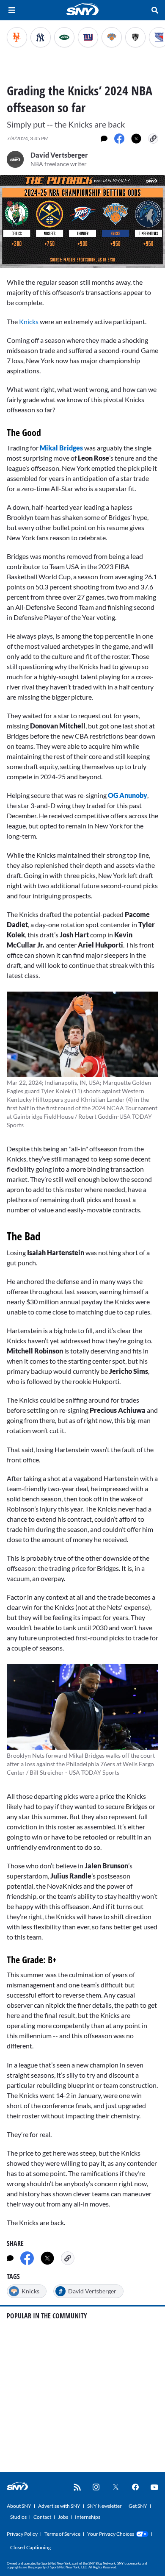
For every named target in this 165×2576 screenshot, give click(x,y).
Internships (88, 2517)
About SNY (19, 2506)
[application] (82, 221)
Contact (42, 2517)
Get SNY (138, 2506)
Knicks (29, 321)
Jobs (63, 2517)
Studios (18, 2517)
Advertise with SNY (59, 2506)
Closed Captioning (30, 2547)
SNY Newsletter (104, 2506)
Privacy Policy (22, 2534)
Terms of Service (62, 2534)
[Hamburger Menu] (12, 10)
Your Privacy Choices (111, 2534)
